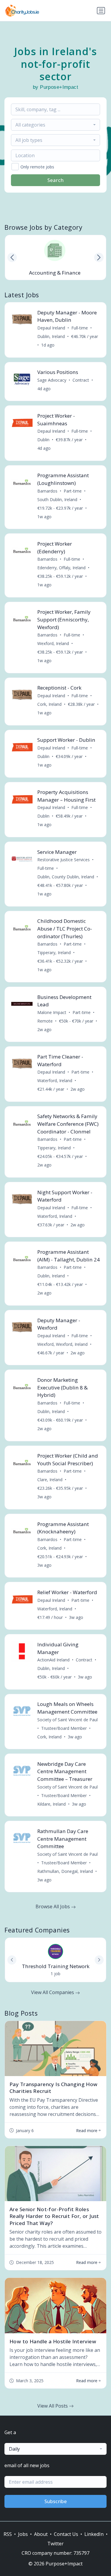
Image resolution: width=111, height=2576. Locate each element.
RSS (8, 2534)
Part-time (73, 491)
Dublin (43, 440)
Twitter (55, 2544)
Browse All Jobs (53, 1906)
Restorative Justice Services (63, 860)
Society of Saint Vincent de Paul (67, 1720)
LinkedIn (94, 2534)
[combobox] (56, 125)
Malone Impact (52, 1012)
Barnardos (47, 491)
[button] (99, 257)
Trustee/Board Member (64, 1728)
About (41, 2534)
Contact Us (66, 2534)
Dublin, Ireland (51, 336)
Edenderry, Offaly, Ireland (61, 568)
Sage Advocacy (52, 380)
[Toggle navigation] (101, 11)
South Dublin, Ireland (57, 499)
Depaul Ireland (51, 328)
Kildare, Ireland (52, 1804)
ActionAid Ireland (53, 1660)
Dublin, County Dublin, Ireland (66, 877)
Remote (45, 1021)
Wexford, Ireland (53, 643)
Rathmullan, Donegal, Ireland (65, 1871)
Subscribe (56, 2501)
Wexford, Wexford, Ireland (62, 1344)
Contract (81, 380)
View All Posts (53, 2406)
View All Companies (53, 1992)
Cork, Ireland (49, 704)
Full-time (80, 328)
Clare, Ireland (50, 1480)
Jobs (23, 2534)
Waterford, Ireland (55, 1081)
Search (56, 180)
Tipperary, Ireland (54, 953)
